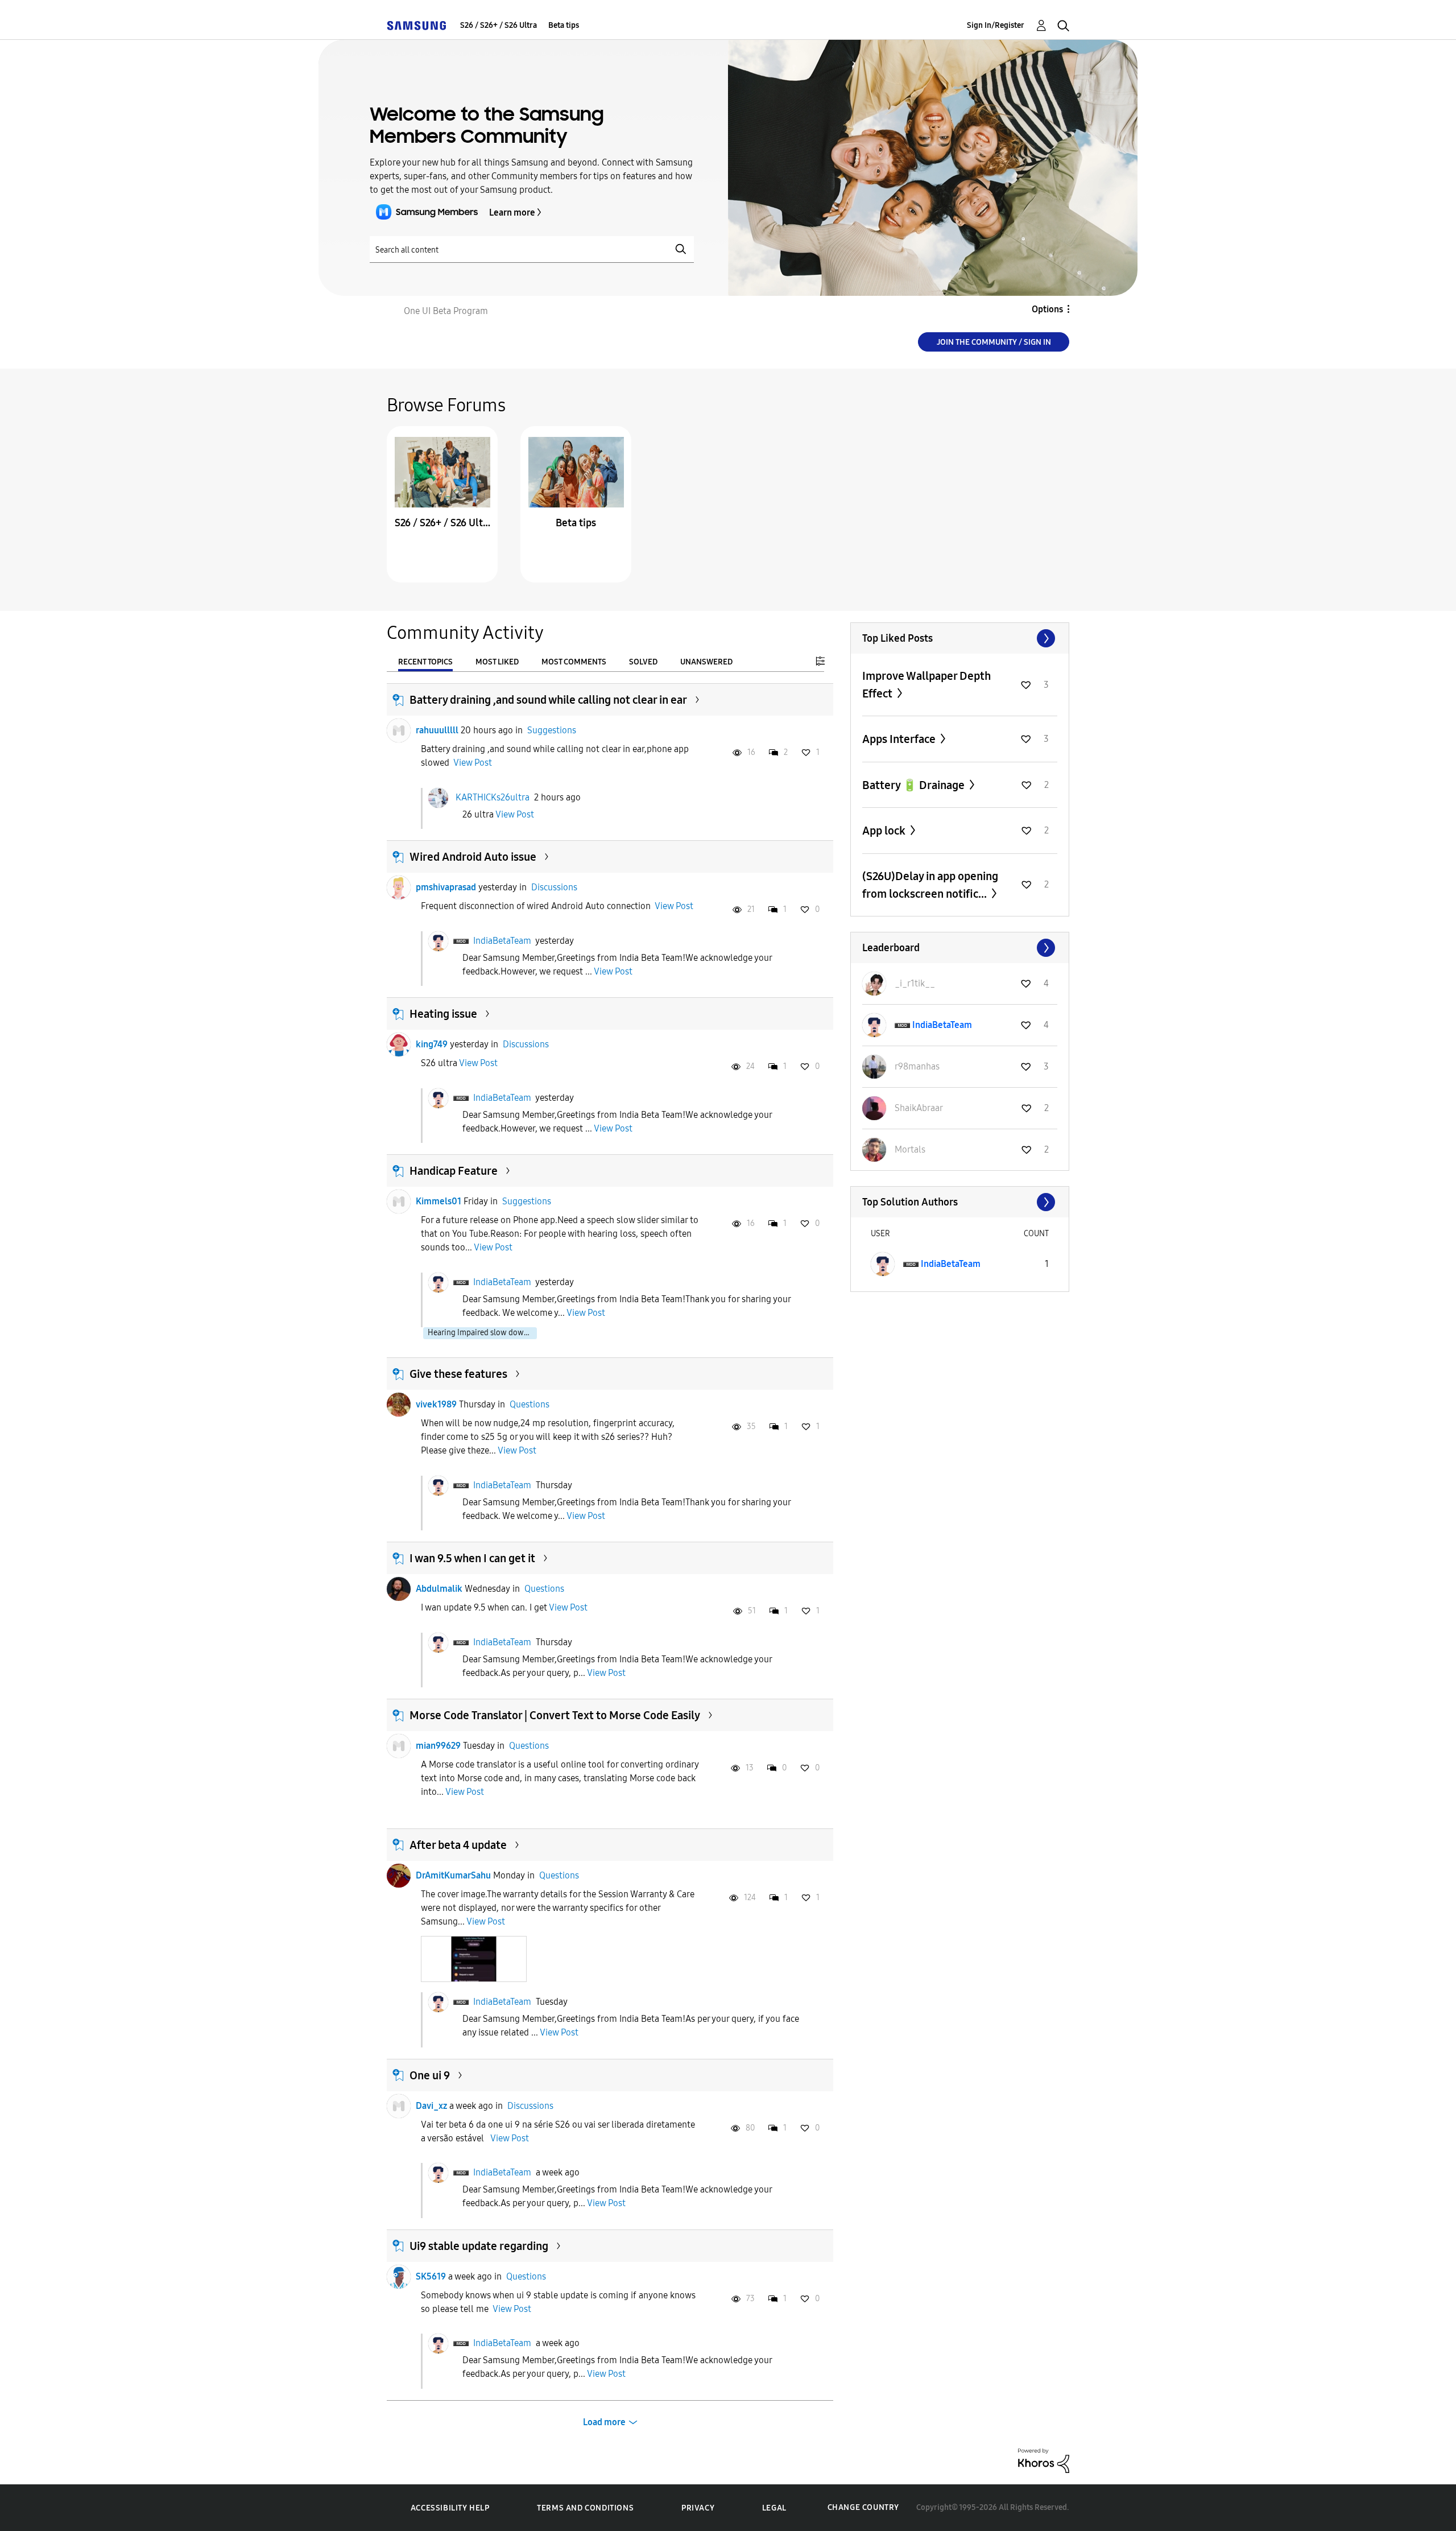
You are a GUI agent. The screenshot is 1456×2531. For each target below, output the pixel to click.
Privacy (698, 2508)
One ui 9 (430, 2075)
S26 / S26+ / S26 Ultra (499, 25)
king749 (432, 1044)
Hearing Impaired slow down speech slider (482, 1333)
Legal (774, 2508)
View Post (473, 763)
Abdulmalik (439, 1589)
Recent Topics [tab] (425, 662)
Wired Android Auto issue (473, 857)
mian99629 (438, 1746)
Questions (530, 1404)
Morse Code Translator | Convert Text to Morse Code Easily (555, 1715)
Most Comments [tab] (574, 662)
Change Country (863, 2507)
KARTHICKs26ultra (493, 797)
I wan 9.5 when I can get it (472, 1558)
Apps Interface (900, 739)
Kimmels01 (439, 1201)
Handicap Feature (454, 1171)
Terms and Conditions (585, 2508)
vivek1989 (436, 1404)
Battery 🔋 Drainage (915, 785)
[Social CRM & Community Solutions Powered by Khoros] (1044, 2460)
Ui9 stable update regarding (479, 2246)
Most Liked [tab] (497, 662)
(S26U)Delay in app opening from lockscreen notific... (930, 885)
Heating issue (443, 1014)
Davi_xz (431, 2106)
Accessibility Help (450, 2508)
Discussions (554, 887)
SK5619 (431, 2276)
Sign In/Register (996, 25)
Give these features (458, 1374)
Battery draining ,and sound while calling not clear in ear (548, 700)
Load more (604, 2422)
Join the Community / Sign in (994, 342)
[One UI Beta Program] (416, 25)
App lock (885, 831)
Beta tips (564, 25)
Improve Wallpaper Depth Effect (926, 685)
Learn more (512, 212)
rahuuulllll (437, 730)
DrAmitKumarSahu (453, 1875)
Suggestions (552, 730)
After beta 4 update (458, 1845)
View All (960, 638)
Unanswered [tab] (706, 662)
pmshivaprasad (446, 887)
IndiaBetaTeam (502, 941)
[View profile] (399, 730)
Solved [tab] (643, 662)
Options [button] (1047, 309)
